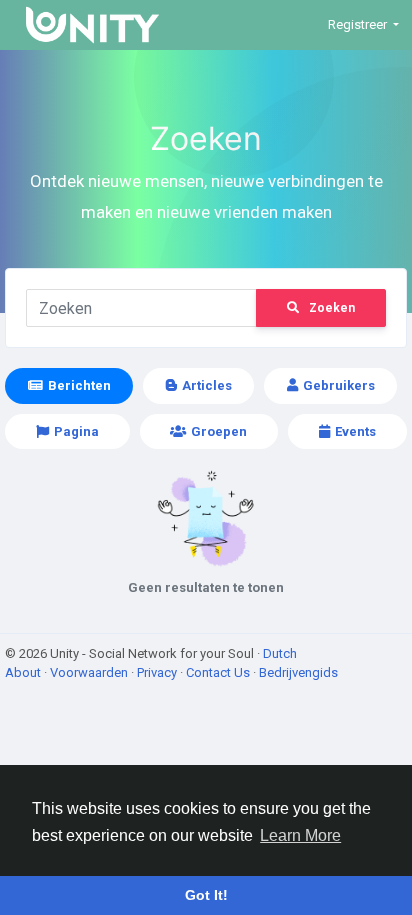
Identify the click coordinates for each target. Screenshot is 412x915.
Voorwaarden (90, 672)
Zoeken (332, 308)
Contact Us (219, 672)
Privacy (158, 672)
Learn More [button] (300, 835)
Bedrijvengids (298, 672)
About (24, 672)
